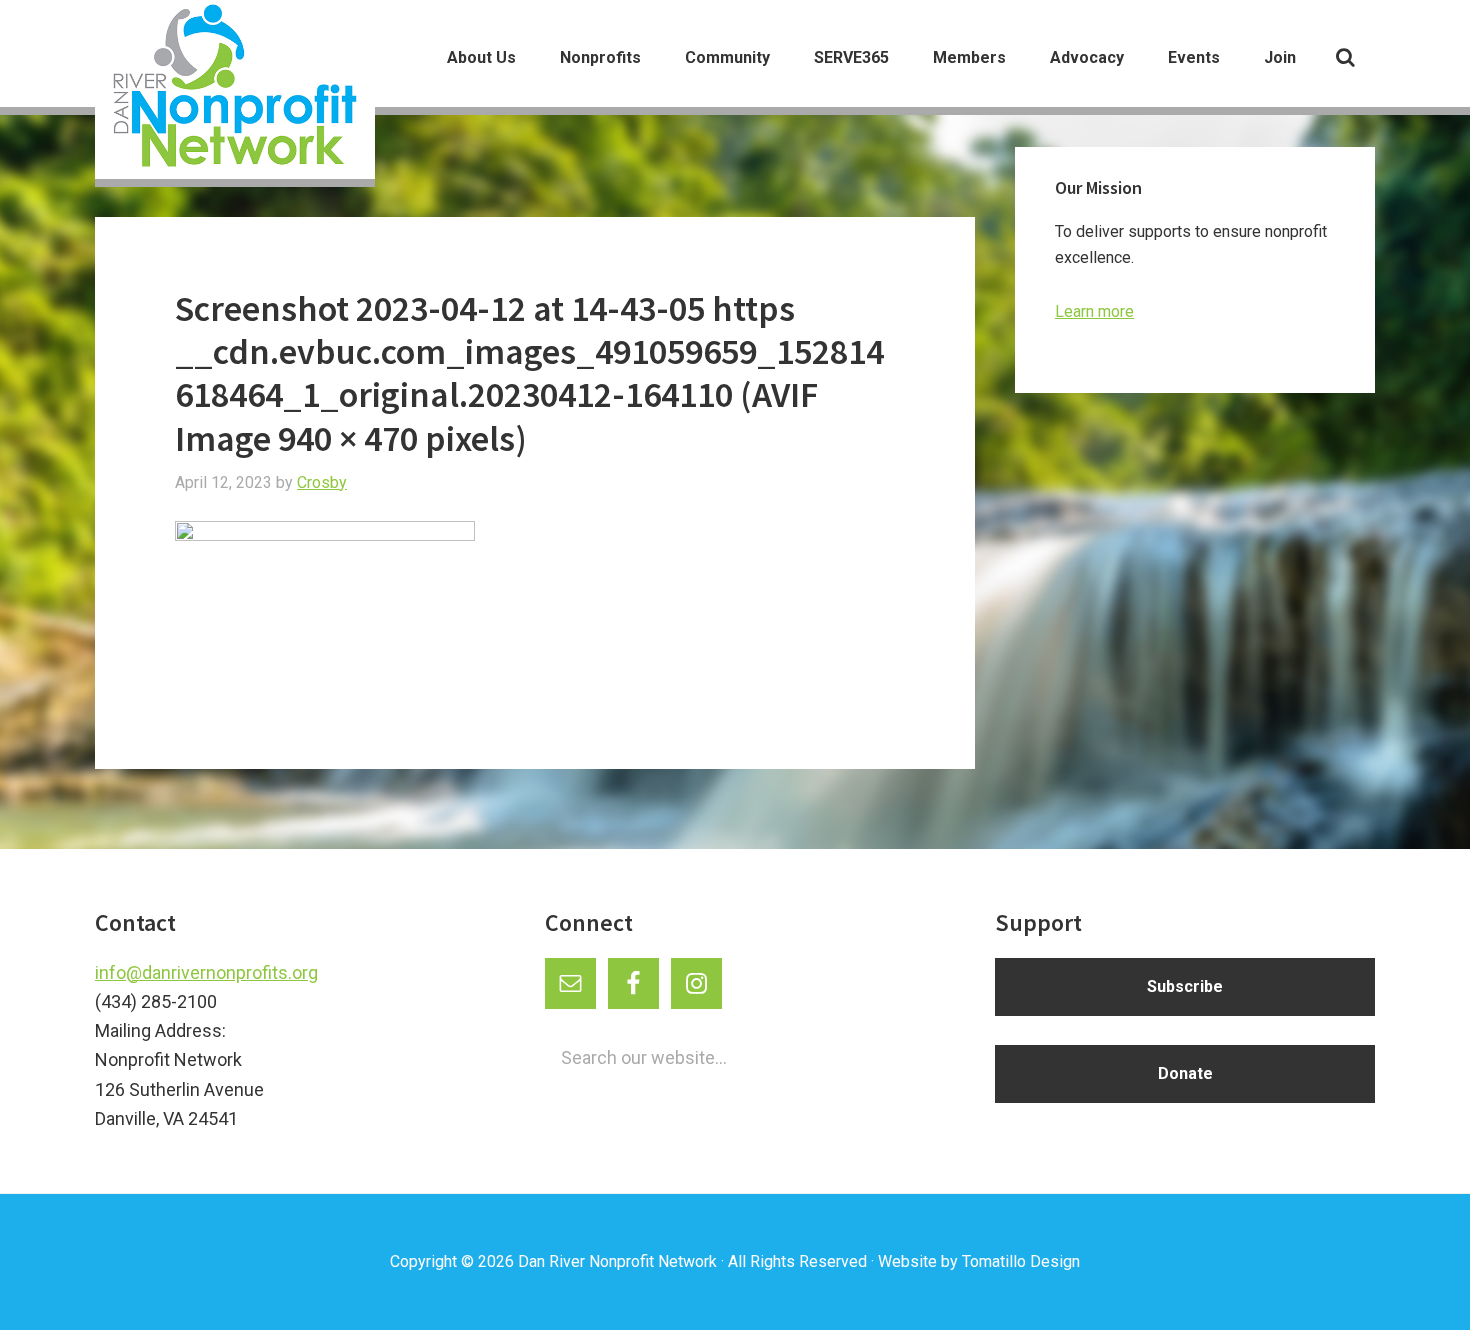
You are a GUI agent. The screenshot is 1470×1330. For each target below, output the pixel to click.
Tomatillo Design (1021, 1261)
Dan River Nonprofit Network (617, 1261)
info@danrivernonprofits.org (206, 972)
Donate (1185, 1073)
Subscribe (1185, 986)
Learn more (1094, 311)
